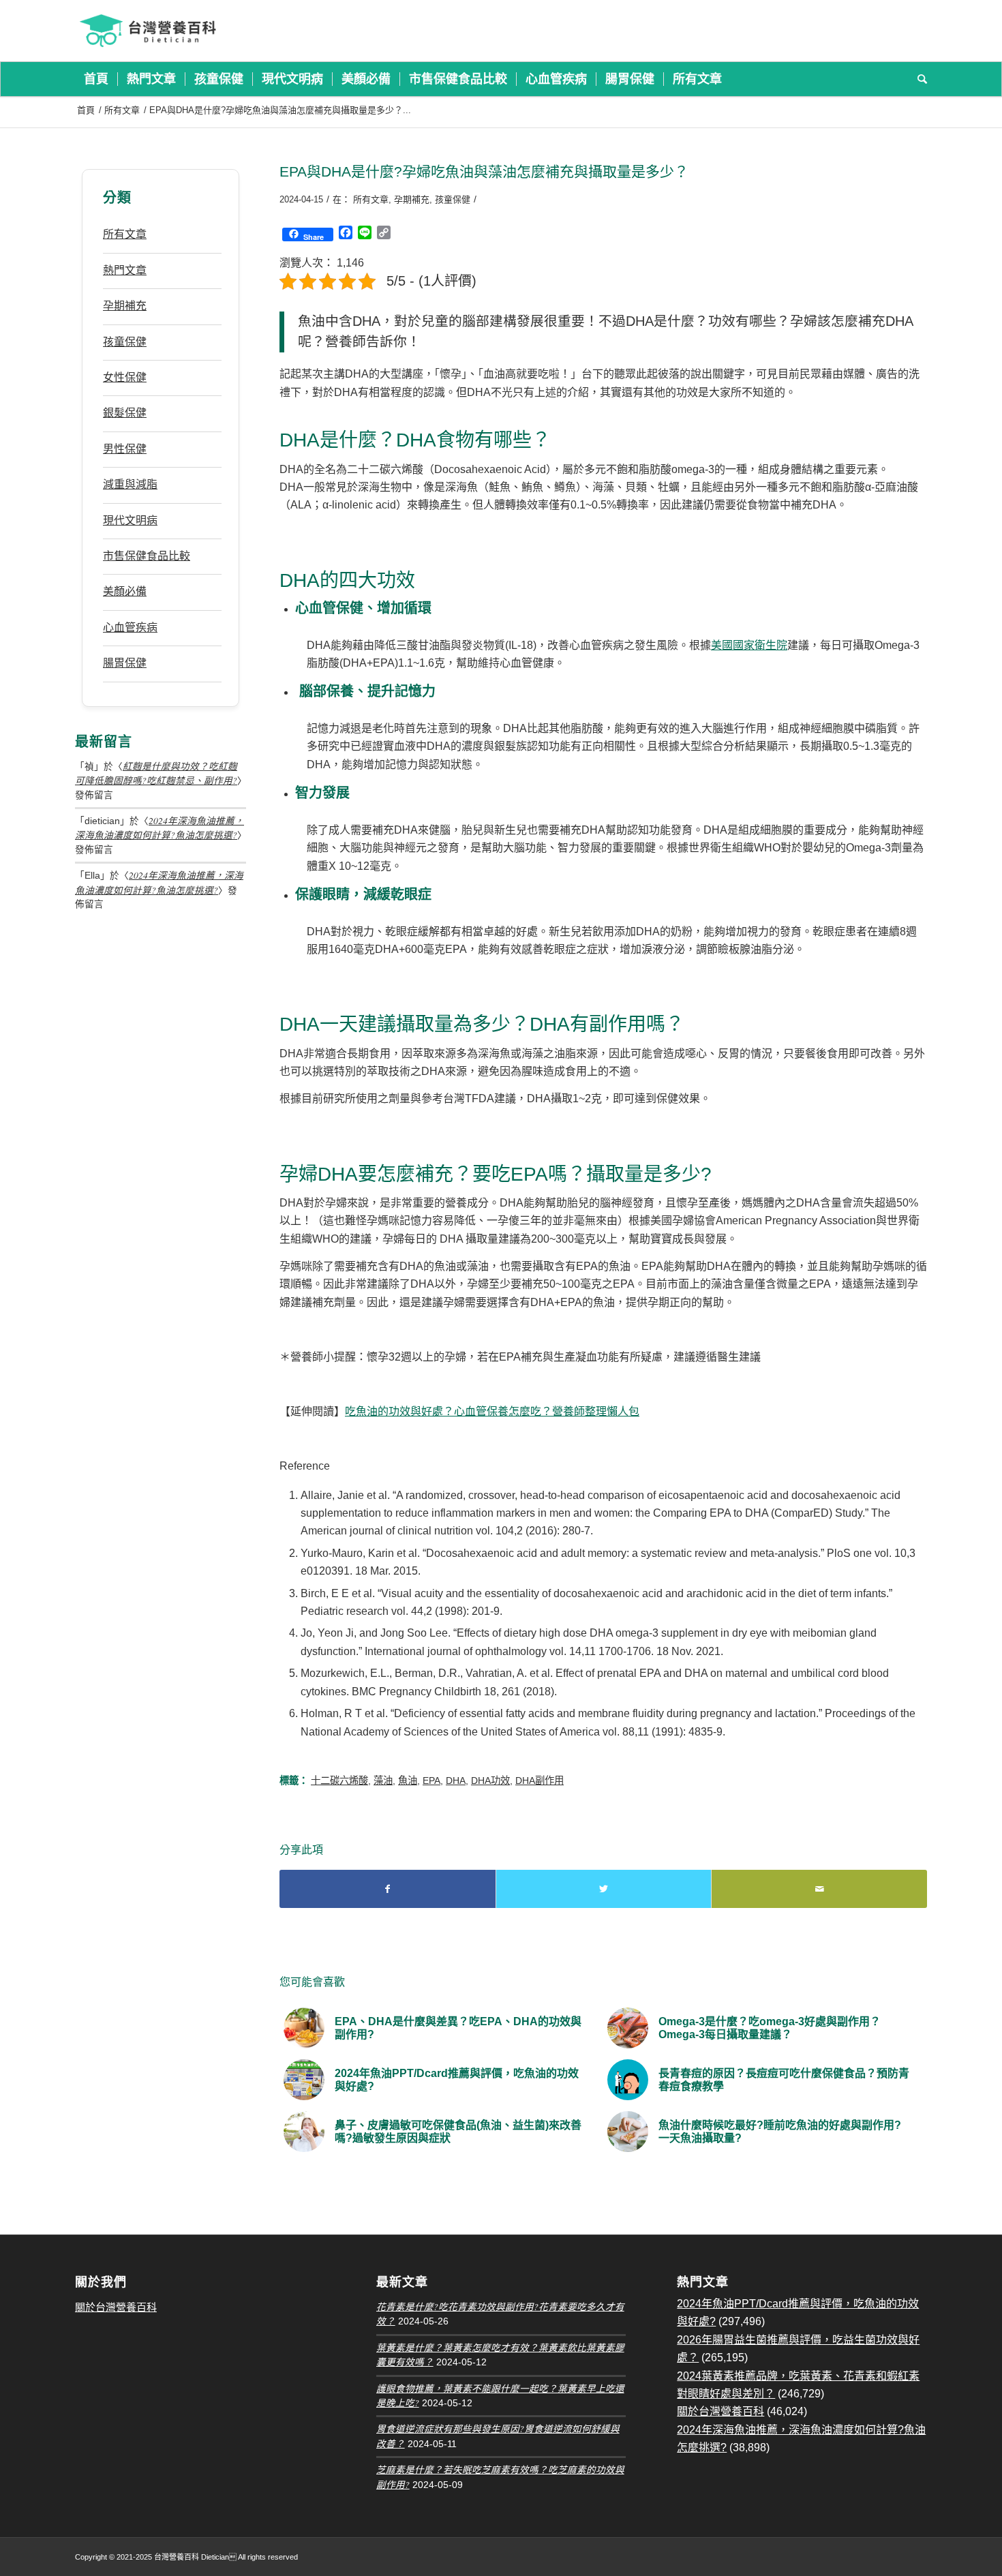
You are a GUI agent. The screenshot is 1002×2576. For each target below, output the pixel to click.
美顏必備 (125, 591)
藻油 (383, 1781)
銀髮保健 (125, 413)
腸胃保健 (125, 663)
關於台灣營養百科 (116, 2307)
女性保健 (125, 377)
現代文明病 (130, 520)
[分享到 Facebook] (388, 1889)
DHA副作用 (540, 1781)
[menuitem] (96, 79)
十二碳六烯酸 (339, 1781)
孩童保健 (453, 199)
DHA (456, 1781)
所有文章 (371, 199)
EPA (431, 1781)
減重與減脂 (130, 484)
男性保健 (125, 449)
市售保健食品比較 (147, 556)
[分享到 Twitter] (604, 1889)
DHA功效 (490, 1781)
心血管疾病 (130, 627)
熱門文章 (125, 270)
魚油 (408, 1781)
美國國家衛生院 (749, 645)
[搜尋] (918, 79)
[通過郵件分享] (819, 1889)
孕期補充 (412, 199)
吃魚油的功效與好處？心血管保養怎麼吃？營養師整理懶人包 (492, 1411)
